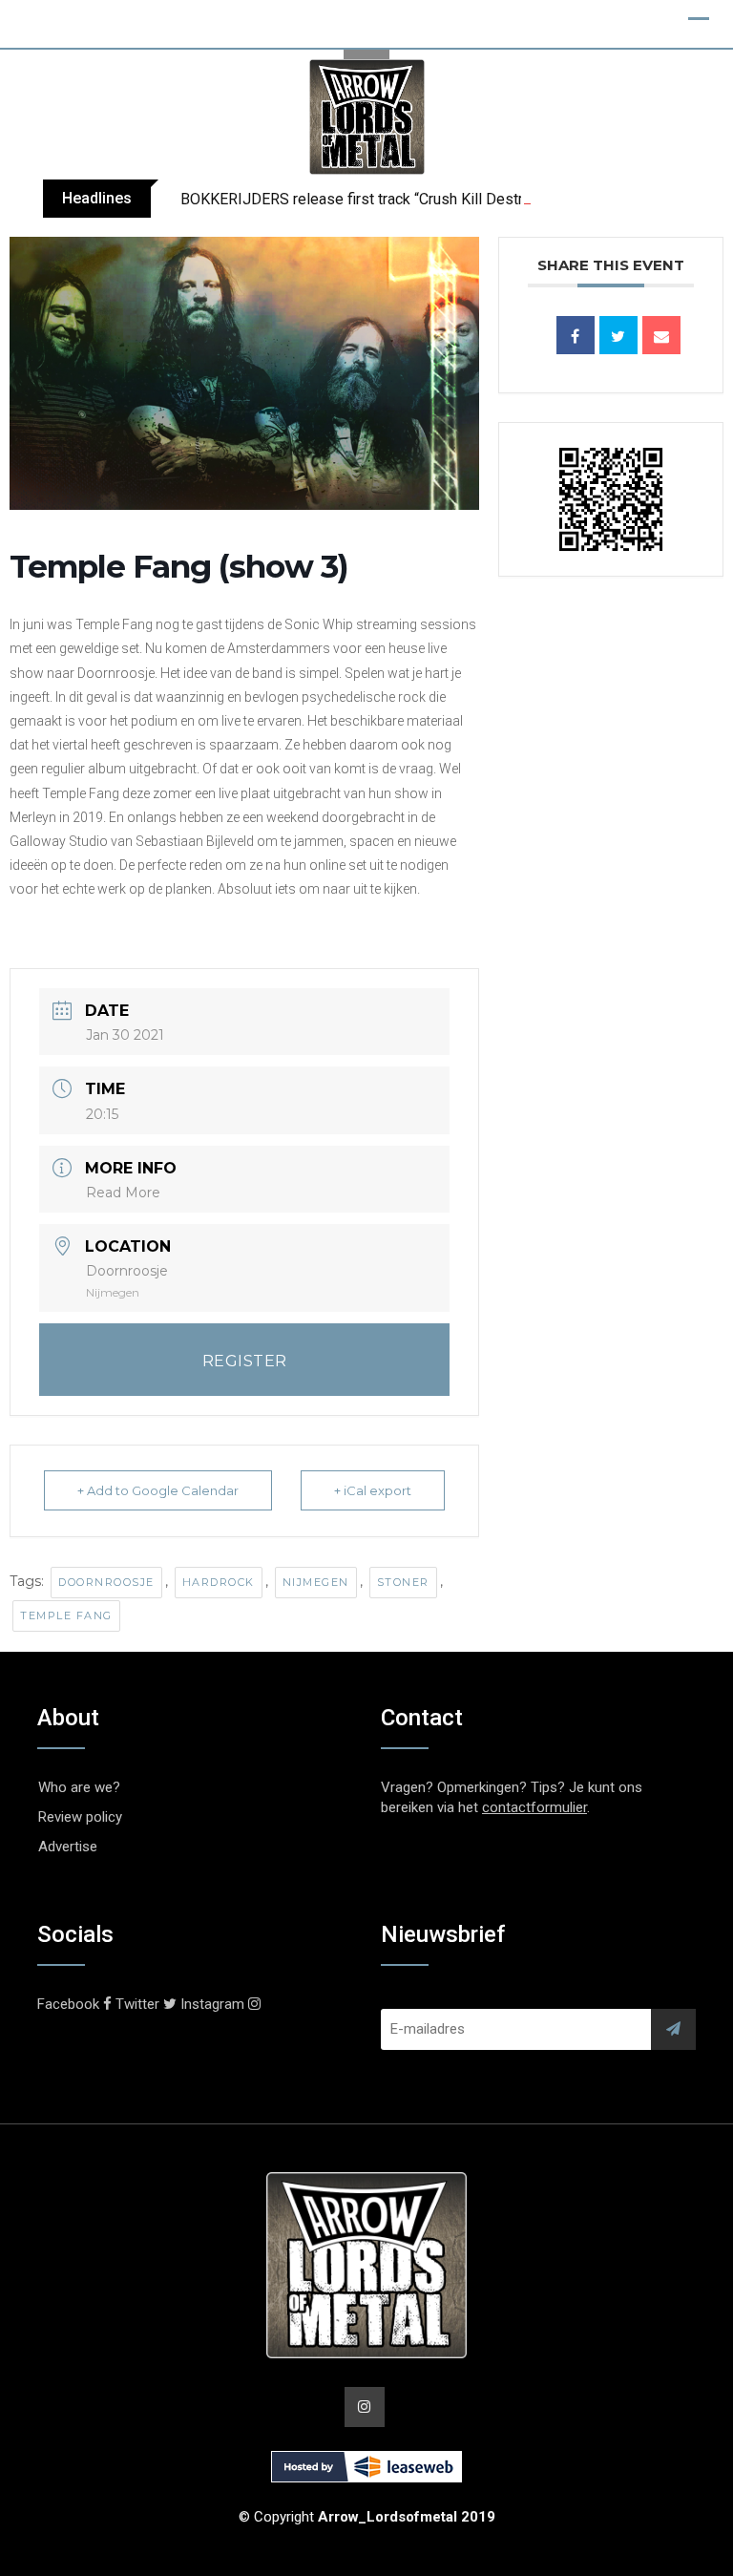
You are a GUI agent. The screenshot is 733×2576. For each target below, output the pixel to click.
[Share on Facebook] (576, 335)
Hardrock (219, 1582)
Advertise (68, 1847)
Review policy (80, 1817)
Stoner (403, 1582)
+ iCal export (373, 1490)
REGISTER (245, 1361)
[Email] (661, 335)
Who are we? (79, 1787)
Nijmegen (316, 1582)
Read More (123, 1193)
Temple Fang (66, 1615)
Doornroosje (106, 1582)
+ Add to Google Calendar (158, 1490)
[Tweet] (618, 335)
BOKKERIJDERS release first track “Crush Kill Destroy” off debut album (418, 199)
